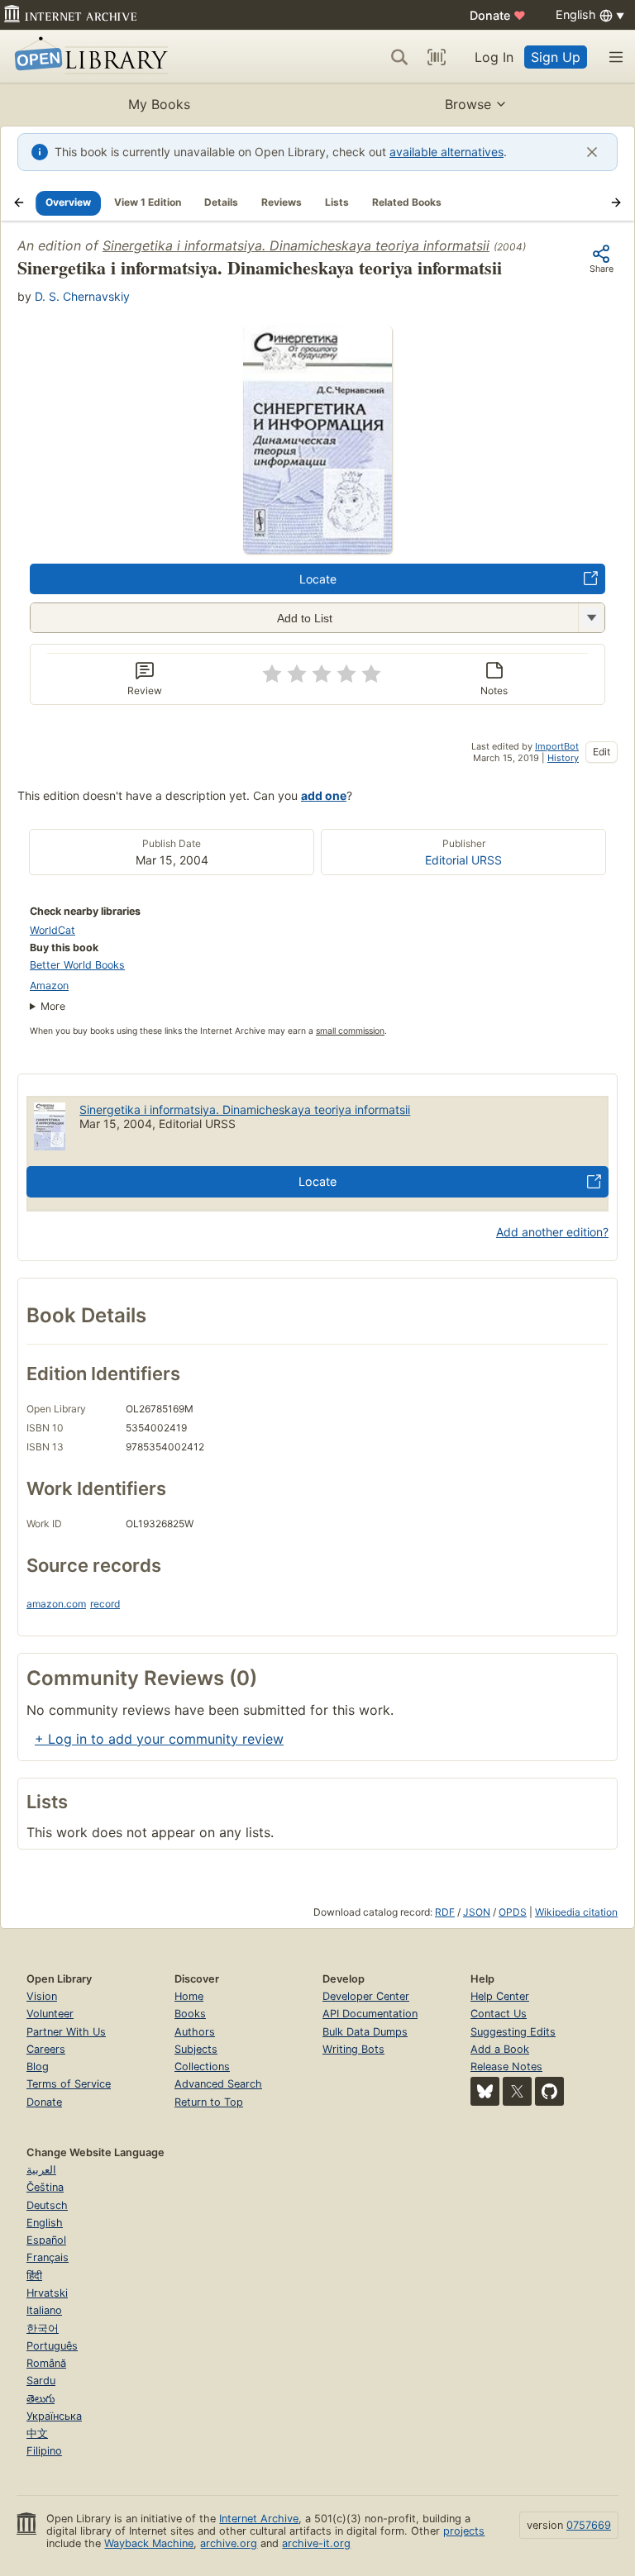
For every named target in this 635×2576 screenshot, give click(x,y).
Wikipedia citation (576, 1912)
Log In (494, 57)
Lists (337, 202)
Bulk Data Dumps (365, 2032)
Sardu (41, 2381)
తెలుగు (41, 2399)
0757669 (589, 2525)
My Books (159, 104)
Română (46, 2363)
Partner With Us (66, 2032)
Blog (38, 2067)
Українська (54, 2416)
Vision (42, 1996)
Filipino (44, 2451)
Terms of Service (69, 2084)
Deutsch (47, 2205)
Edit (602, 752)
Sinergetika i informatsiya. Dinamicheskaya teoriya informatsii (296, 245)
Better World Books (77, 965)
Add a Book (500, 2049)
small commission (350, 1031)
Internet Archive (259, 2519)
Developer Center (366, 1996)
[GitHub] (549, 2091)
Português (52, 2346)
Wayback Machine (149, 2543)
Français (48, 2257)
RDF (445, 1912)
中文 (37, 2433)
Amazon (49, 986)
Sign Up (556, 57)
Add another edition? (552, 1232)
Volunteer (50, 2014)
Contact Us (499, 2014)
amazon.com (56, 1604)
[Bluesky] (485, 2091)
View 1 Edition (148, 202)
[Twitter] (517, 2091)
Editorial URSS (463, 860)
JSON (477, 1912)
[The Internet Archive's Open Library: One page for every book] (88, 57)
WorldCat (53, 930)
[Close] (592, 152)
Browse (468, 104)
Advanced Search (218, 2084)
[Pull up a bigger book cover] (317, 549)
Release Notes (506, 2067)
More (53, 1006)
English (45, 2223)
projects (464, 2531)
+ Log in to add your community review (159, 1739)
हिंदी (34, 2276)
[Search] (399, 57)
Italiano (44, 2310)
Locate (318, 579)
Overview (68, 202)
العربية (41, 2170)
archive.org (229, 2543)
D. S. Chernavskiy (82, 296)
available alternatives (446, 152)
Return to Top (209, 2102)
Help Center (500, 1996)
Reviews (282, 202)
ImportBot (557, 746)
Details (221, 202)
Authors (195, 2032)
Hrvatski (47, 2293)
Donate (498, 15)
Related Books (407, 202)
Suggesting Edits (513, 2032)
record (105, 1604)
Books (190, 2014)
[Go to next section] (616, 202)
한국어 (43, 2328)
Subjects (196, 2049)
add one (324, 795)
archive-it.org (316, 2543)
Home (189, 1996)
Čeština (45, 2187)
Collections (202, 2067)
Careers (46, 2049)
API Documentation (370, 2014)
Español (46, 2240)
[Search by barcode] (437, 57)
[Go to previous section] (19, 202)
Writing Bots (353, 2049)
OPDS (513, 1912)
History (563, 758)
